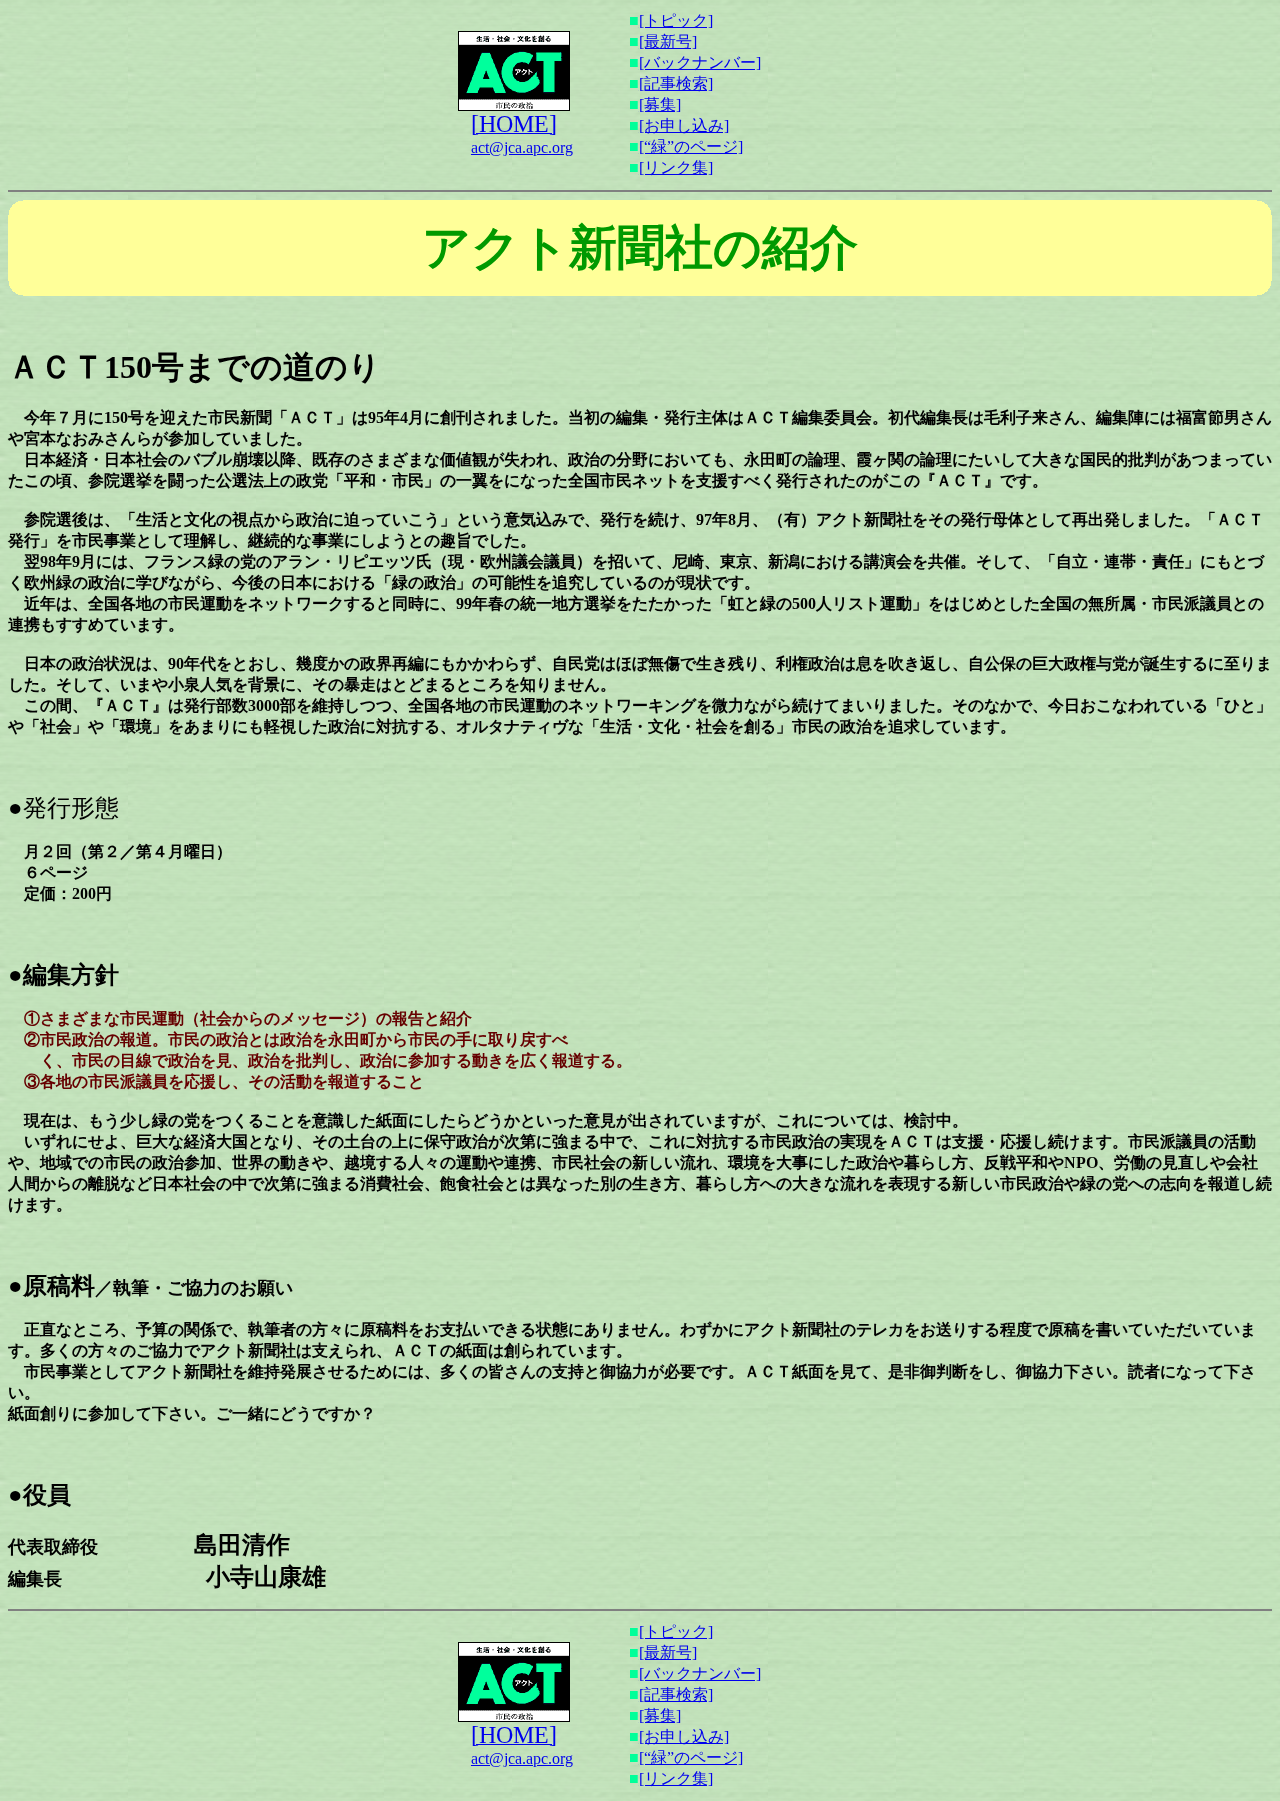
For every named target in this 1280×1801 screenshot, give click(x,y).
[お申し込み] (684, 125)
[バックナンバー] (700, 62)
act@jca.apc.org (522, 147)
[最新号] (668, 41)
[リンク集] (676, 167)
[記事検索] (676, 83)
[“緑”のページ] (691, 146)
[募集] (660, 104)
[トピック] (676, 20)
